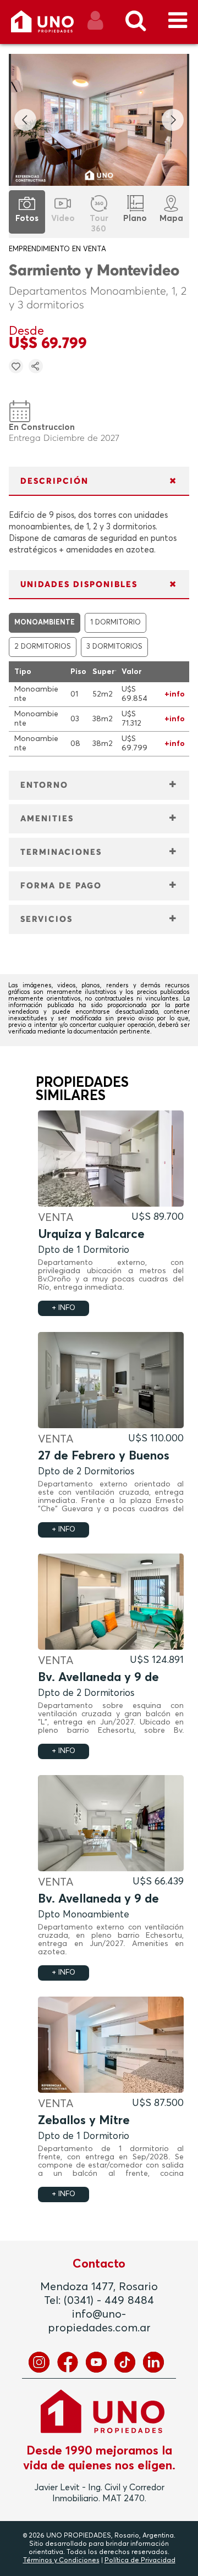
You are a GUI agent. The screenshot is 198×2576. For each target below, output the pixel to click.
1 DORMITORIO (116, 623)
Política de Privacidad (140, 2561)
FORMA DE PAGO (61, 886)
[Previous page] (25, 120)
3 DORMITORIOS (114, 647)
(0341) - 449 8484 (109, 2301)
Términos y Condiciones (61, 2561)
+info (175, 694)
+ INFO (64, 1308)
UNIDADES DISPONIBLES (79, 585)
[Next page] (173, 120)
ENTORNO (44, 785)
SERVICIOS (46, 919)
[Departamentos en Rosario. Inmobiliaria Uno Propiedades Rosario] (54, 26)
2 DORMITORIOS (43, 647)
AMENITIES (47, 819)
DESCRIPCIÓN (54, 481)
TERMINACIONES (61, 852)
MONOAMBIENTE (45, 623)
